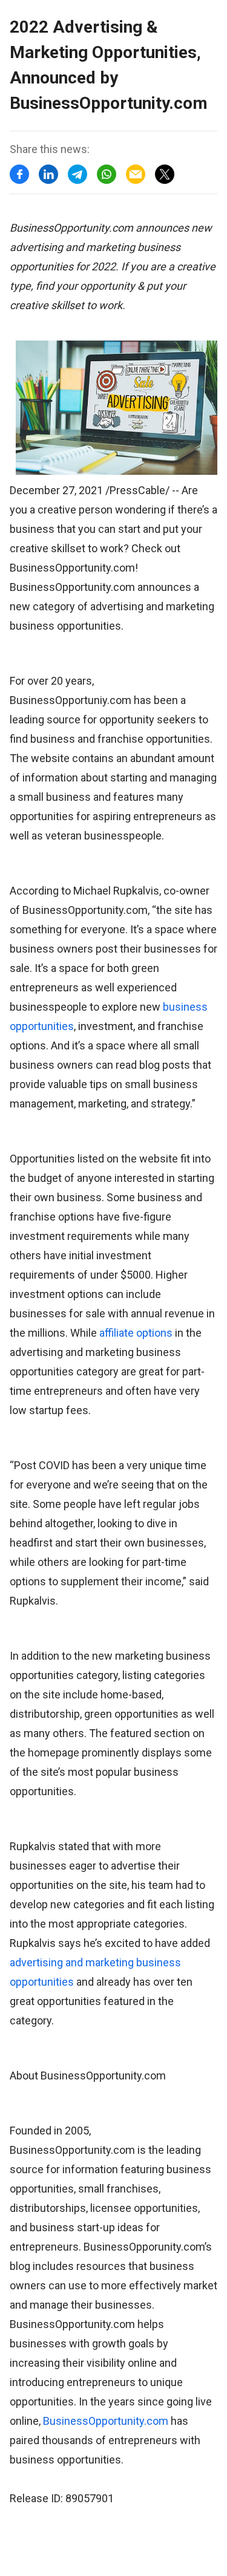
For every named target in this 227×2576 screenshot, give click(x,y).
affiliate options (136, 1333)
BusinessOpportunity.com (106, 2421)
